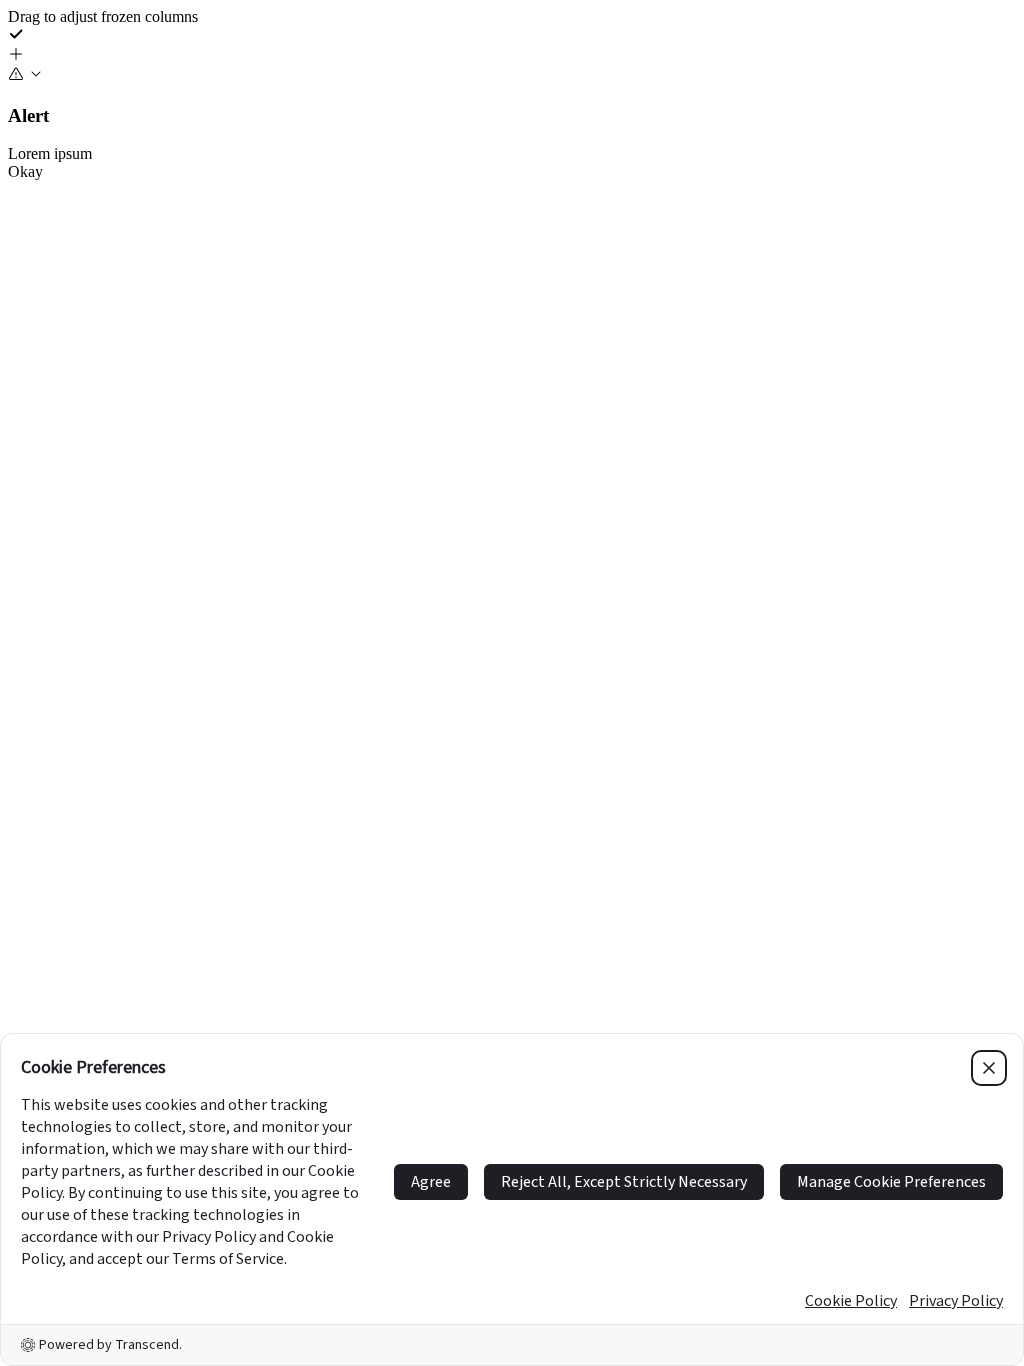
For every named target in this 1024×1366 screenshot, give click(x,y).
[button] (512, 56)
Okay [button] (25, 171)
